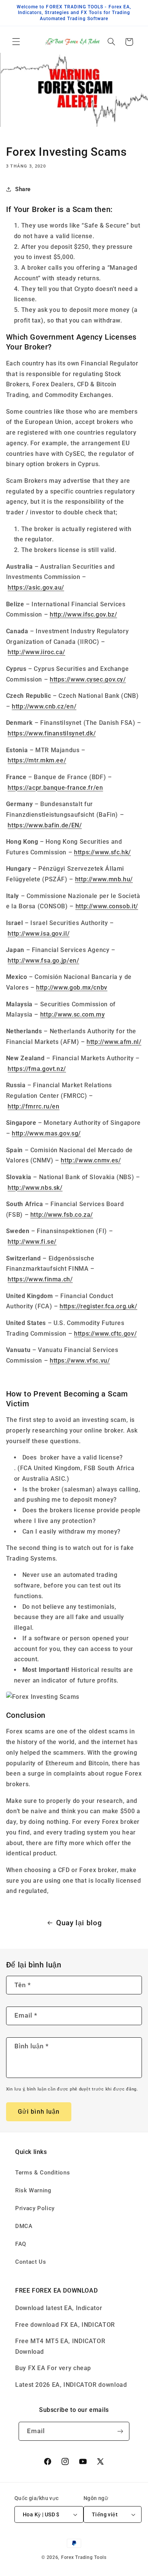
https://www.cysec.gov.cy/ (88, 679)
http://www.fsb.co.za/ (62, 1215)
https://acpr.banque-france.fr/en (55, 788)
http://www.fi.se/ (32, 1242)
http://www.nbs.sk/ (35, 1188)
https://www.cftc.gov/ (105, 1334)
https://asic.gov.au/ (36, 587)
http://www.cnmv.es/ (91, 1160)
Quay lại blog (79, 1923)
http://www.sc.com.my (73, 1014)
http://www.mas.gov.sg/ (46, 1133)
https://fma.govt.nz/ (37, 1069)
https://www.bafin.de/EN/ (45, 825)
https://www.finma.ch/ (40, 1279)
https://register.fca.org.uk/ (98, 1306)
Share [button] (23, 189)
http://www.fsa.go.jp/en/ (43, 961)
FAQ (21, 2244)
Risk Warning (33, 2190)
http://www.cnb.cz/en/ (44, 706)
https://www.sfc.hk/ (102, 852)
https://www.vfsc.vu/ (80, 1361)
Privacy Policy (35, 2208)
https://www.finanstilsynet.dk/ (52, 733)
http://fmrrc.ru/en (33, 1106)
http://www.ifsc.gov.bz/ (83, 614)
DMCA (24, 2226)
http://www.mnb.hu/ (104, 879)
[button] (16, 42)
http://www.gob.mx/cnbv (72, 988)
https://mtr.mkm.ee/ (37, 760)
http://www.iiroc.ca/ (36, 652)
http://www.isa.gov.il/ (39, 934)
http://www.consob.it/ (107, 906)
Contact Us (31, 2262)
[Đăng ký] (120, 2431)
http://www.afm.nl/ (114, 1042)
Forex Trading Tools (84, 2557)
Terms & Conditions (43, 2173)
